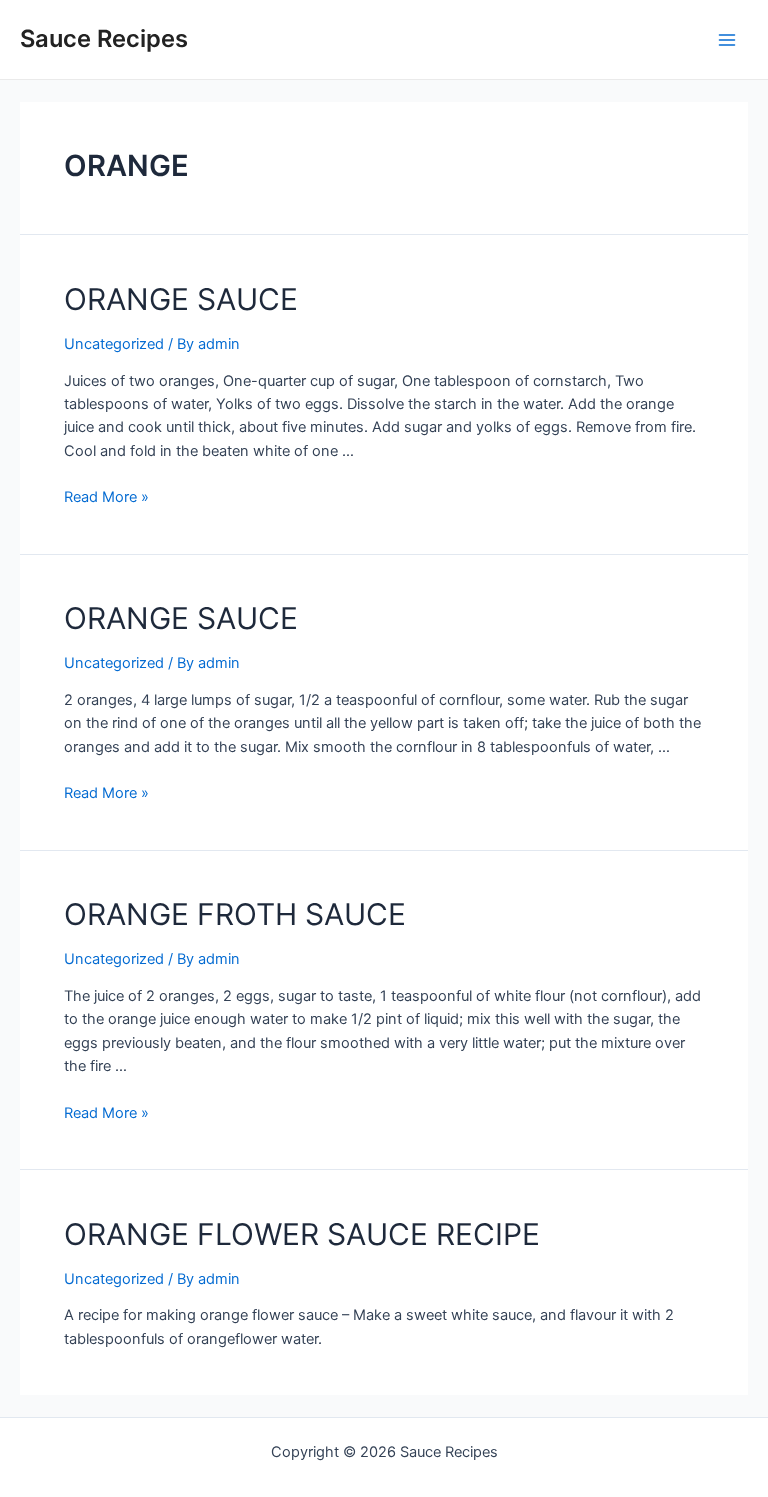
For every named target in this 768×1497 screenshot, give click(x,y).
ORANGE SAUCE (181, 299)
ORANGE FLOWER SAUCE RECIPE (302, 1234)
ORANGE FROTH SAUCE (235, 914)
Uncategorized (114, 344)
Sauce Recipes (104, 38)
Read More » (106, 497)
